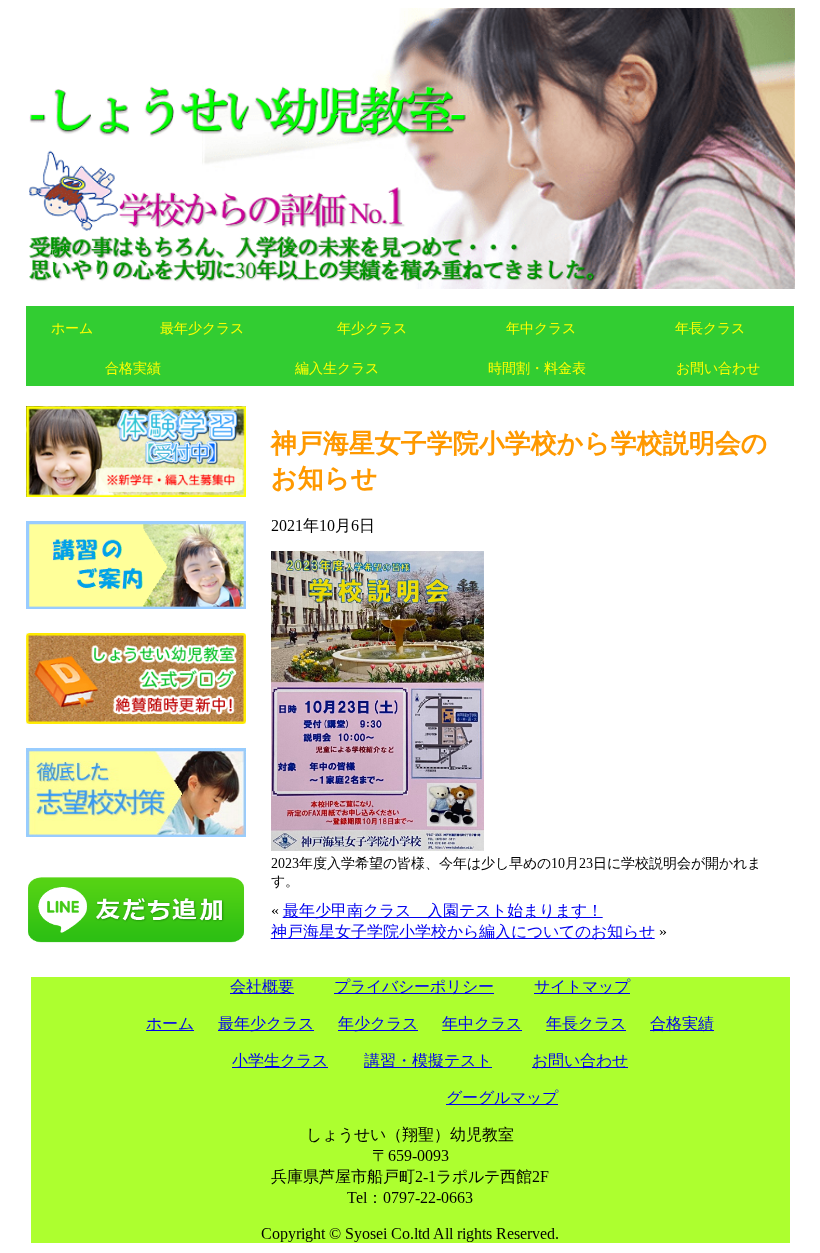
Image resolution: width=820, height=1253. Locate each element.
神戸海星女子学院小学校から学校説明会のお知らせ (519, 460)
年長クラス (710, 328)
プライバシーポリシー (414, 986)
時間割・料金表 (537, 368)
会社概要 (262, 986)
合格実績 (133, 368)
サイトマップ (582, 986)
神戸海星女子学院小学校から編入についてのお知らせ (463, 931)
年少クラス (372, 328)
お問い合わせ (718, 368)
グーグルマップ (502, 1097)
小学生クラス (280, 1060)
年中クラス (541, 328)
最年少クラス (202, 328)
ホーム (72, 328)
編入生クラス (337, 368)
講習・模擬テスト (428, 1060)
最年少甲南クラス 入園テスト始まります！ (443, 910)
